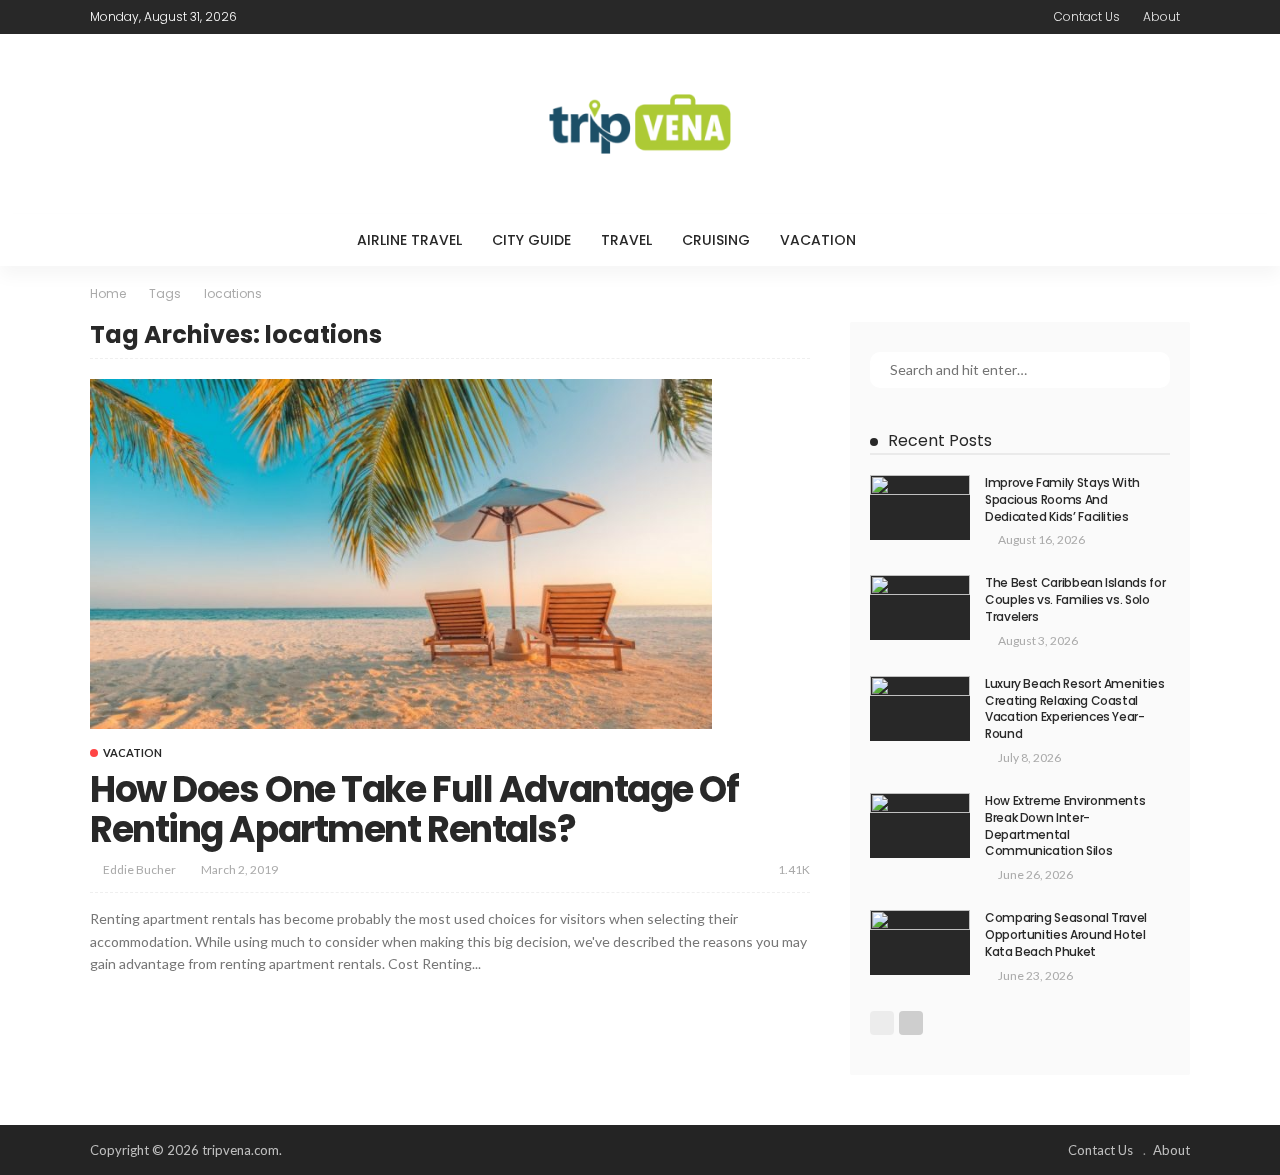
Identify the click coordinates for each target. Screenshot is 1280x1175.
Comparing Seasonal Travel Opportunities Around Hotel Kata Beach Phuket (1066, 934)
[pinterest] (317, 17)
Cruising (716, 240)
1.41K (794, 869)
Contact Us (1087, 16)
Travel (626, 240)
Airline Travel (409, 240)
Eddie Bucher (139, 869)
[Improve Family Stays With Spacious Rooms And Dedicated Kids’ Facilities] (920, 507)
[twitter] (291, 17)
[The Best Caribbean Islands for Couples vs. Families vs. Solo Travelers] (920, 607)
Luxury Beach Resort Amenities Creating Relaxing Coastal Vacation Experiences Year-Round (1075, 708)
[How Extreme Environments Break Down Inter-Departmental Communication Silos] (920, 825)
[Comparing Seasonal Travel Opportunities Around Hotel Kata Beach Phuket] (920, 942)
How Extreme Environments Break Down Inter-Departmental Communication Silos (1065, 825)
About (1161, 16)
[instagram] (343, 17)
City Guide (531, 240)
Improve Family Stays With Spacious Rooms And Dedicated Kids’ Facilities (1062, 499)
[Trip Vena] (640, 124)
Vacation (818, 240)
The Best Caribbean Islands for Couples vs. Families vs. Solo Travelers (1075, 599)
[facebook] (265, 17)
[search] (912, 240)
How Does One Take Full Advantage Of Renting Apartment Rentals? (414, 809)
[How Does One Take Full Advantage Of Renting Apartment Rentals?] (401, 554)
